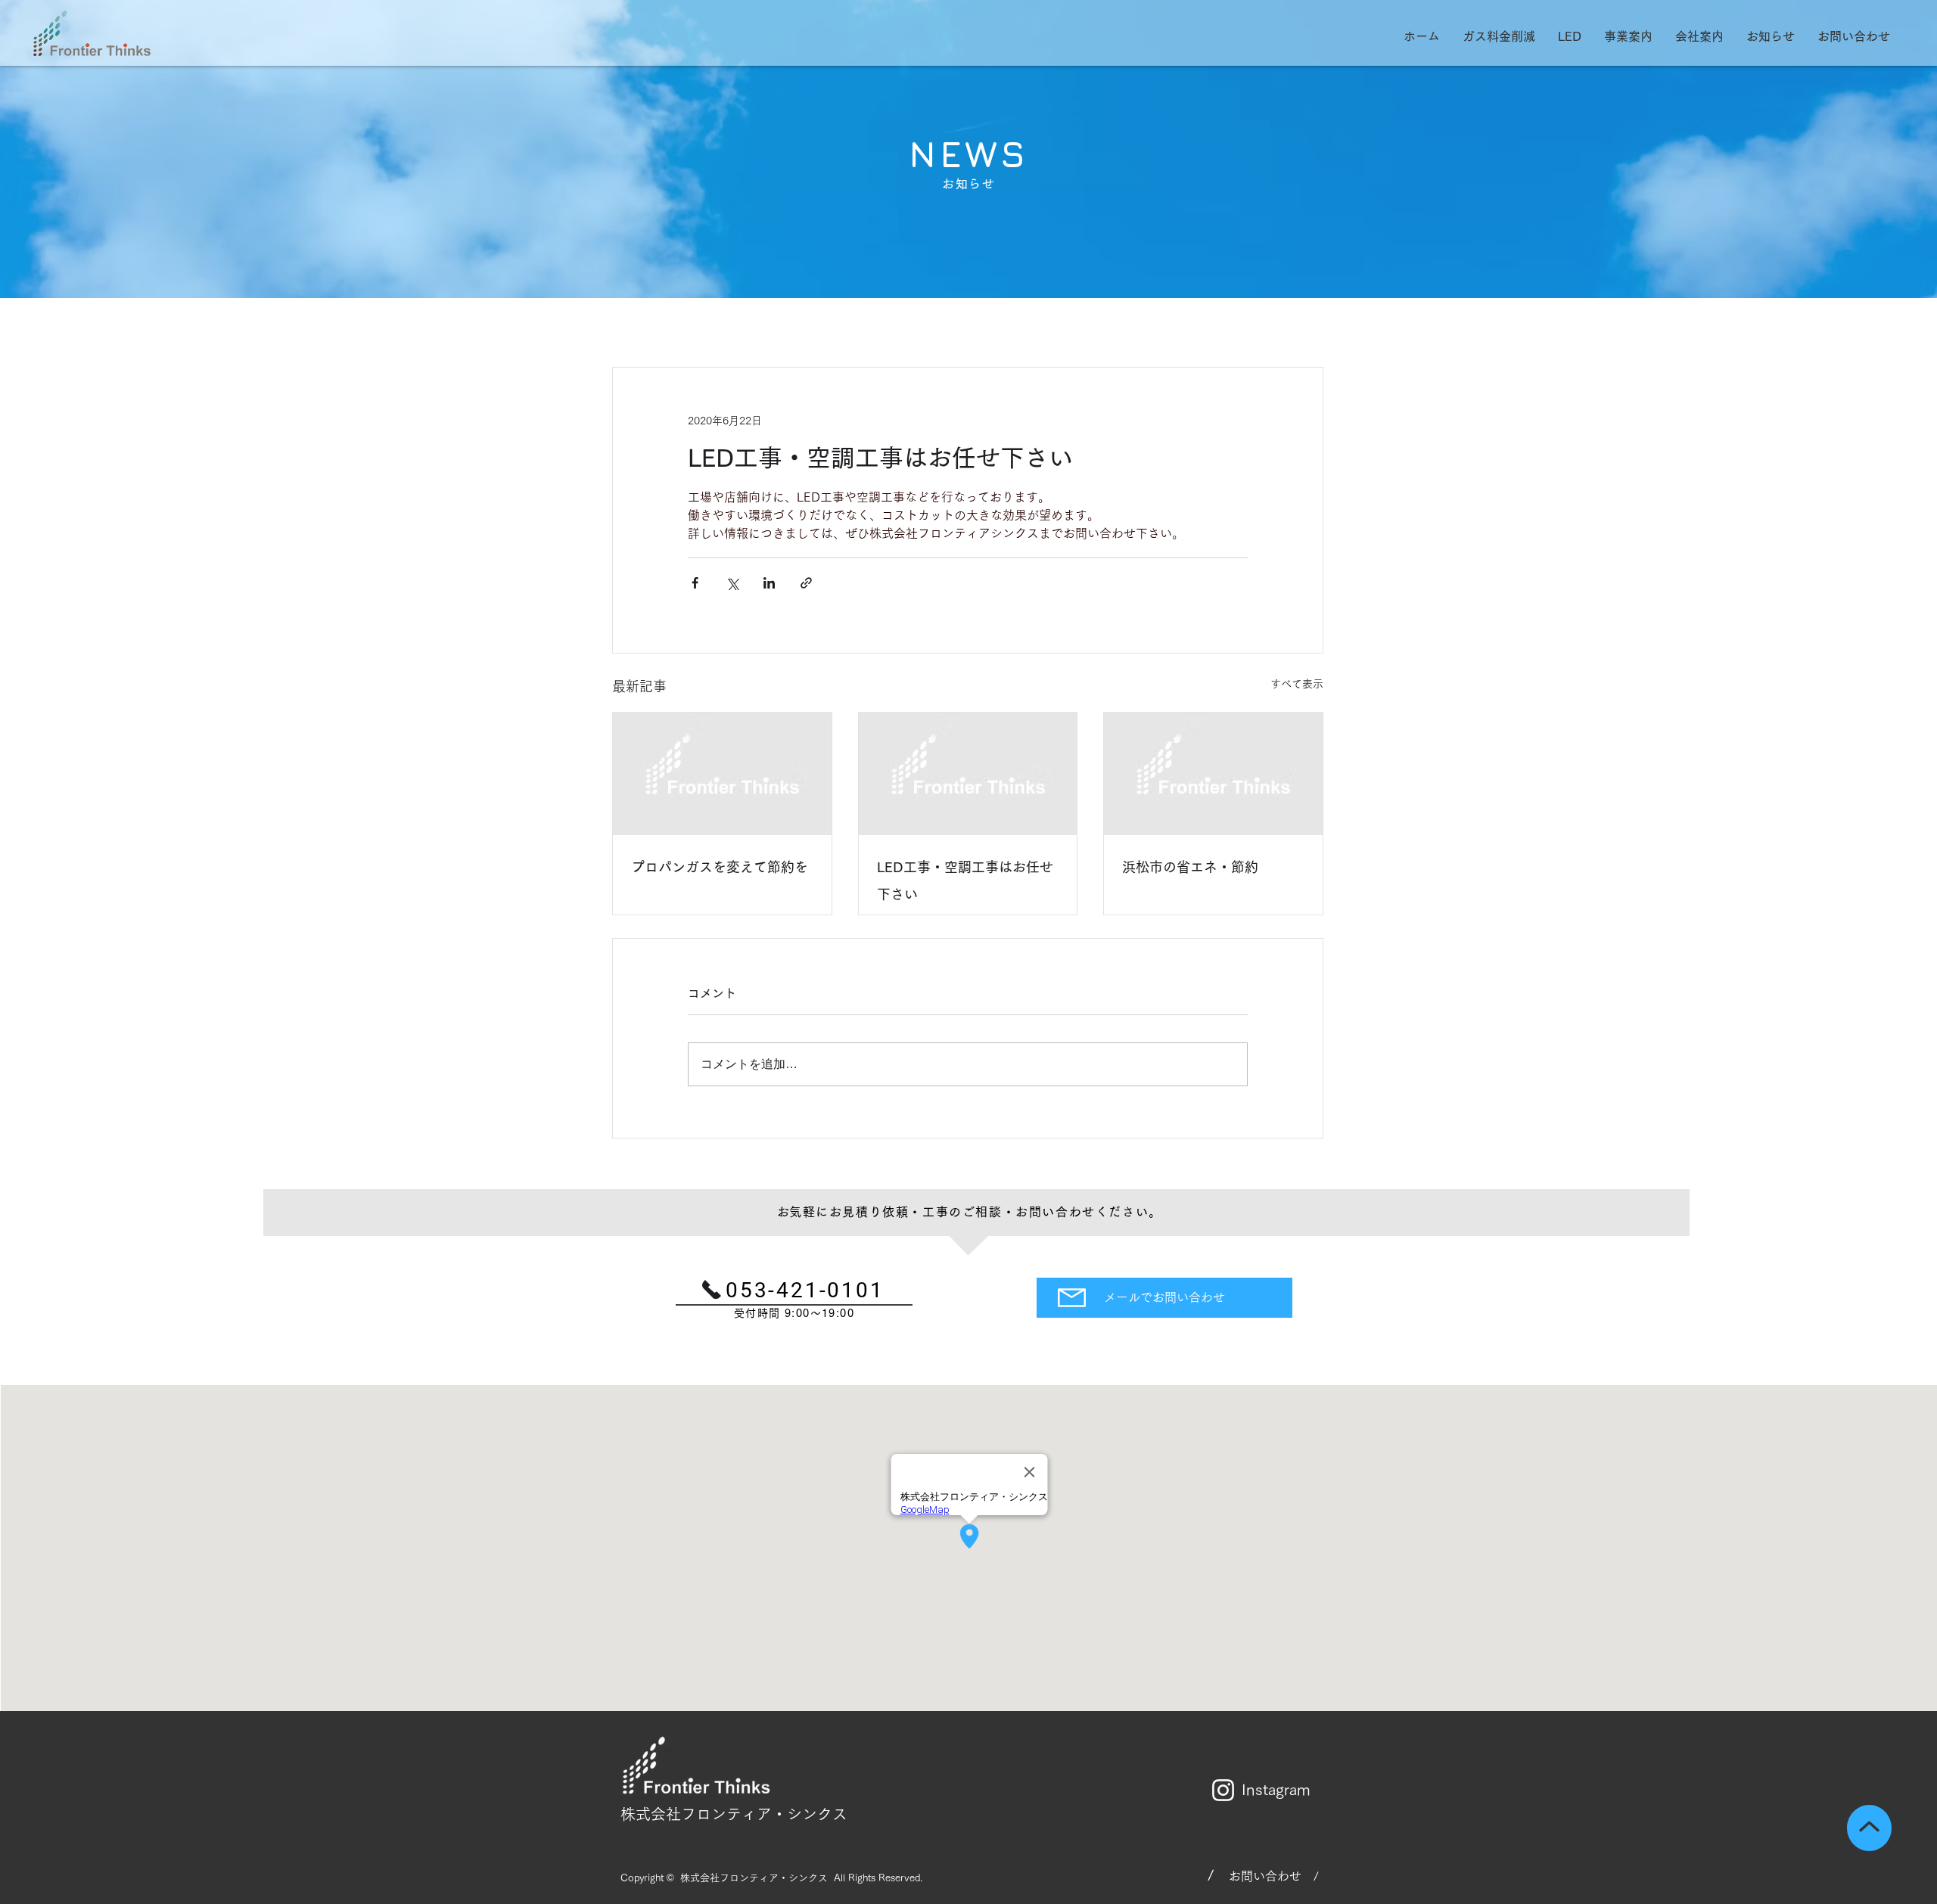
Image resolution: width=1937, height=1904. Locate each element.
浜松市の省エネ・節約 (1190, 867)
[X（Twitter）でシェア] (732, 583)
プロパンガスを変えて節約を (720, 867)
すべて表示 (1297, 684)
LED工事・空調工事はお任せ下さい (965, 881)
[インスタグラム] (1223, 1790)
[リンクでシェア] (806, 583)
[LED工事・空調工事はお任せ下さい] (968, 774)
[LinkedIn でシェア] (769, 583)
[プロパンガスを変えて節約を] (722, 774)
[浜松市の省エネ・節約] (1213, 774)
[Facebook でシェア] (695, 583)
